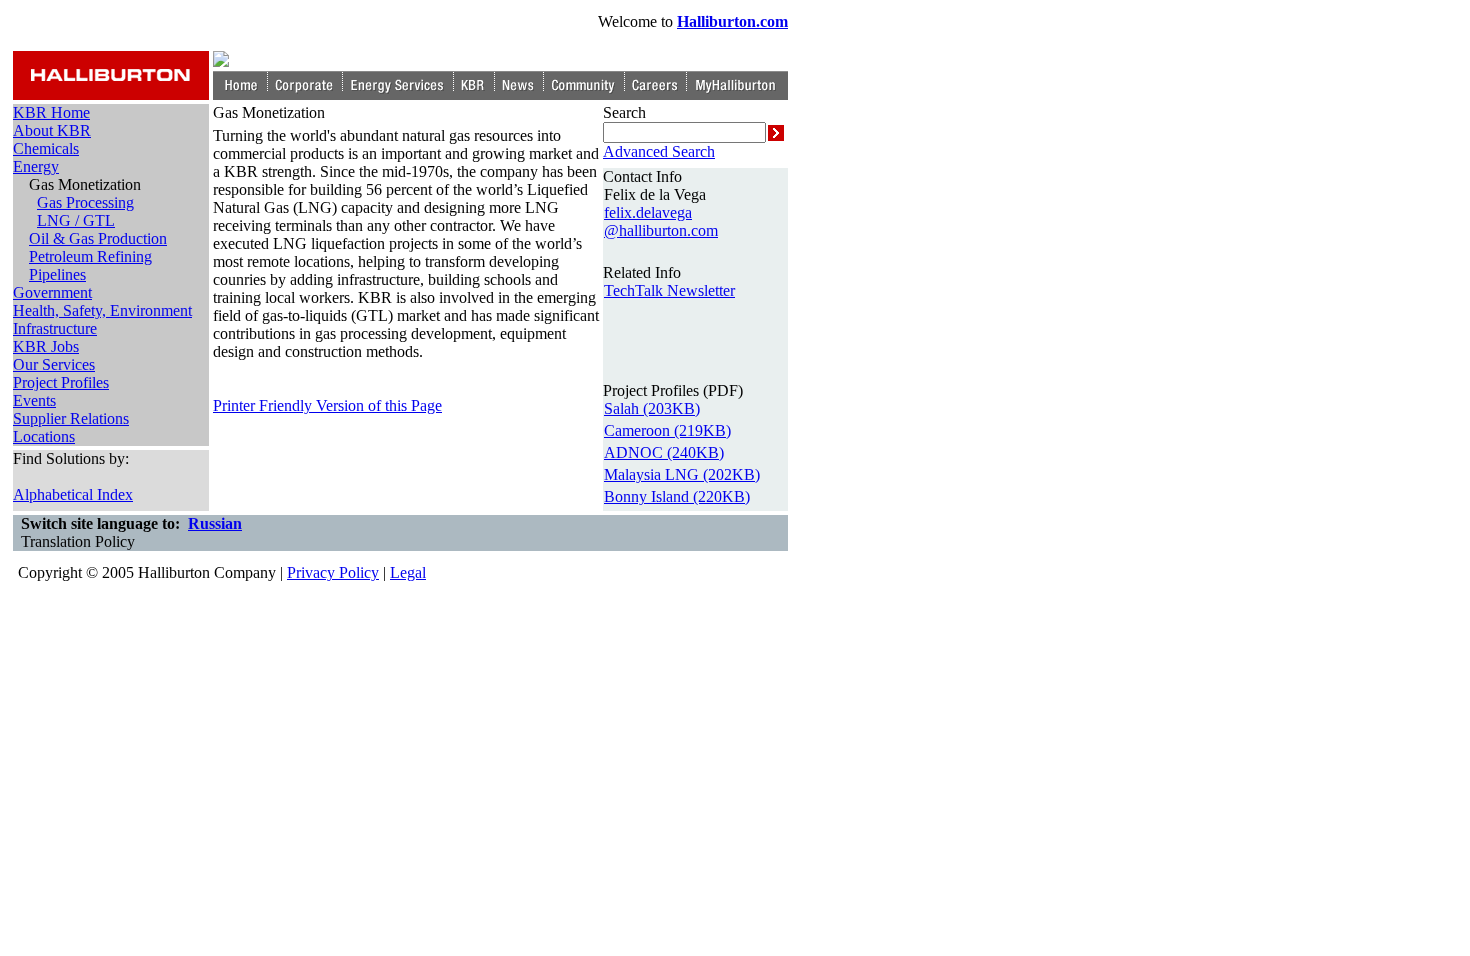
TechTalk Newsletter (669, 290)
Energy (36, 166)
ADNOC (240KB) (664, 452)
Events (34, 400)
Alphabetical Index (73, 494)
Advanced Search (659, 151)
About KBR (52, 130)
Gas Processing (85, 202)
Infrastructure (55, 328)
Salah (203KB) (652, 408)
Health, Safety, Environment (102, 310)
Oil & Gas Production (98, 238)
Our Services (54, 364)
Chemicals (46, 148)
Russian (215, 523)
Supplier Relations (71, 418)
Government (52, 292)
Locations (44, 436)
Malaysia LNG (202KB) (682, 474)
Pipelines (57, 274)
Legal (408, 572)
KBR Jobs (46, 346)
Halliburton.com (732, 21)
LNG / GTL (76, 220)
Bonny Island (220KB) (677, 496)
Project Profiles (61, 382)
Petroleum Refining (90, 256)
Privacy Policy (333, 572)
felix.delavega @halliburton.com (661, 221)
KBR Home (51, 112)
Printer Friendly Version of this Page (327, 405)
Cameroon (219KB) (667, 430)
